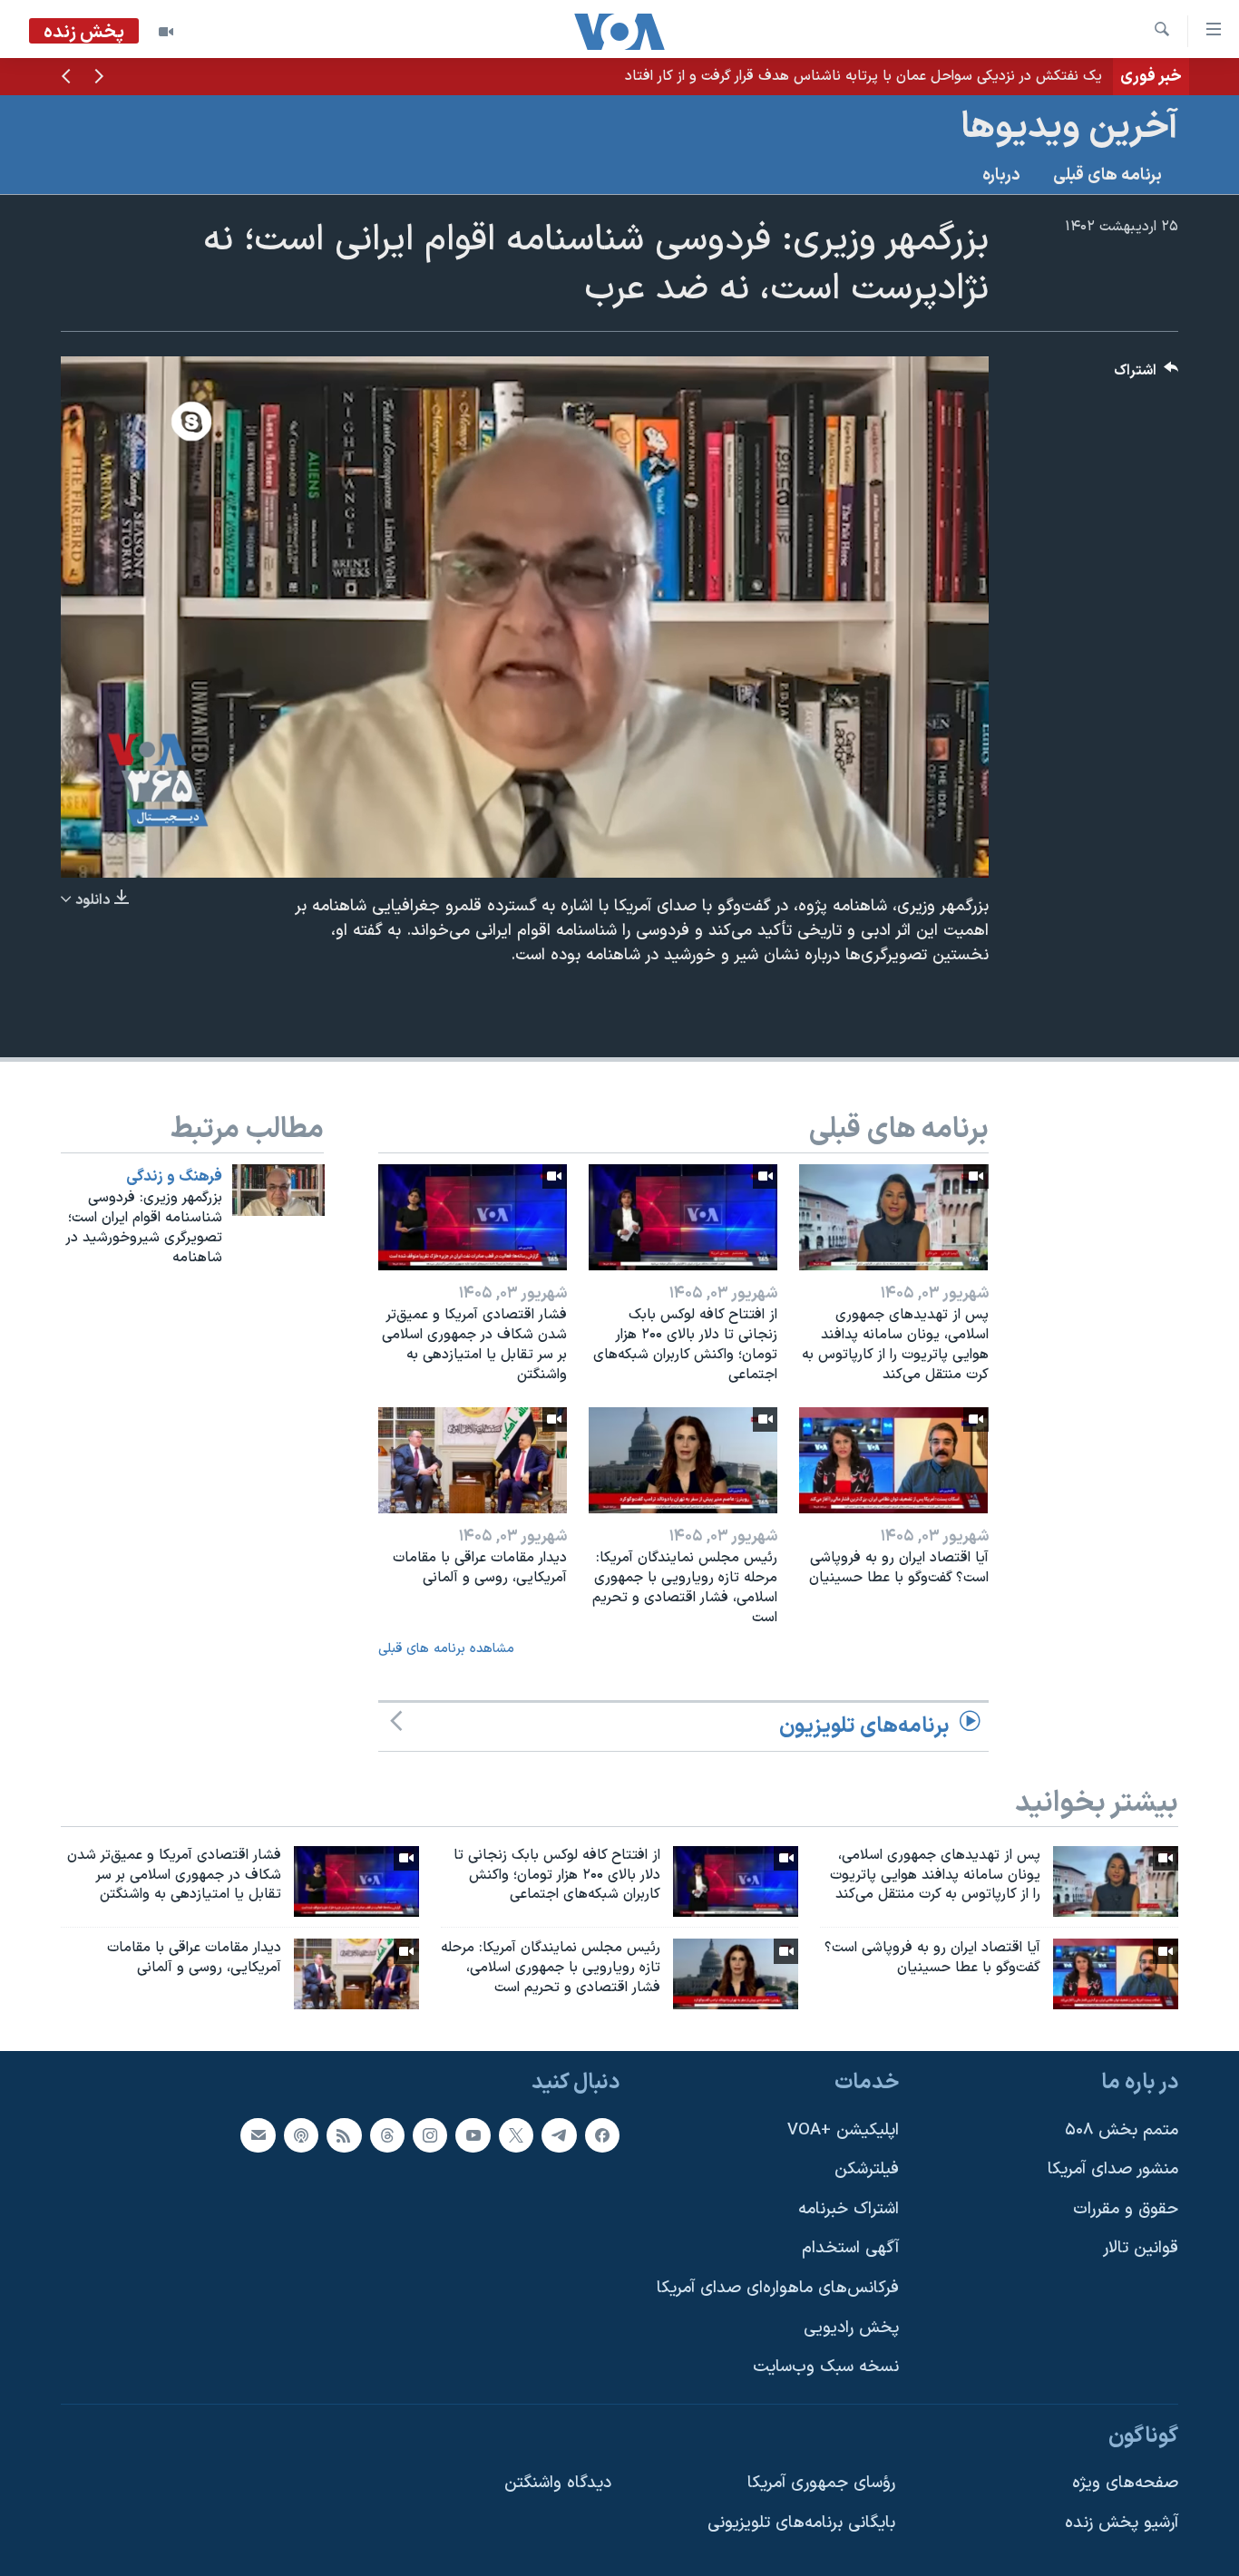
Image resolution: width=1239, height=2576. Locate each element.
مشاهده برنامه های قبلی (446, 1649)
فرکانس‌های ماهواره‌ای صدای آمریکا (778, 2288)
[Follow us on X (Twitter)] (516, 2135)
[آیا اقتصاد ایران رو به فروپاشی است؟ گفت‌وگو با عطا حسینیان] (893, 1460)
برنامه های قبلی (1107, 175)
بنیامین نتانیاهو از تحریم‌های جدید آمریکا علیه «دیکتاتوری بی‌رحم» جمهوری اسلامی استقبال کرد (818, 76)
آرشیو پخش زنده (1122, 2523)
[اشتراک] (258, 2135)
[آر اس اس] (344, 2135)
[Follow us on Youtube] (473, 2135)
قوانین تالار (1141, 2248)
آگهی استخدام (850, 2248)
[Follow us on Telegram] (559, 2135)
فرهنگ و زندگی (174, 1177)
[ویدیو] (166, 32)
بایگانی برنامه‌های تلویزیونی (801, 2523)
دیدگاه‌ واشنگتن (558, 2484)
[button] (99, 78)
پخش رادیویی (851, 2328)
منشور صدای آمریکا (1113, 2169)
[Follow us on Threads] (387, 2135)
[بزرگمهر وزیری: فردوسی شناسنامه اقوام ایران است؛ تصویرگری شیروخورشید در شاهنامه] (278, 1190)
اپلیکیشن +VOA (843, 2130)
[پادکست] (301, 2135)
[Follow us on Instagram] (430, 2135)
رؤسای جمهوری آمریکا (821, 2484)
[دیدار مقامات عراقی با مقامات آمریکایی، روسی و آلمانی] (473, 1460)
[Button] (1146, 375)
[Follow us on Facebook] (602, 2135)
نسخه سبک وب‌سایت (826, 2367)
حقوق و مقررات (1126, 2209)
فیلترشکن (867, 2169)
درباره (1001, 175)
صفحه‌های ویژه (1125, 2484)
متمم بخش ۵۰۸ (1122, 2130)
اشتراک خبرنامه (849, 2209)
